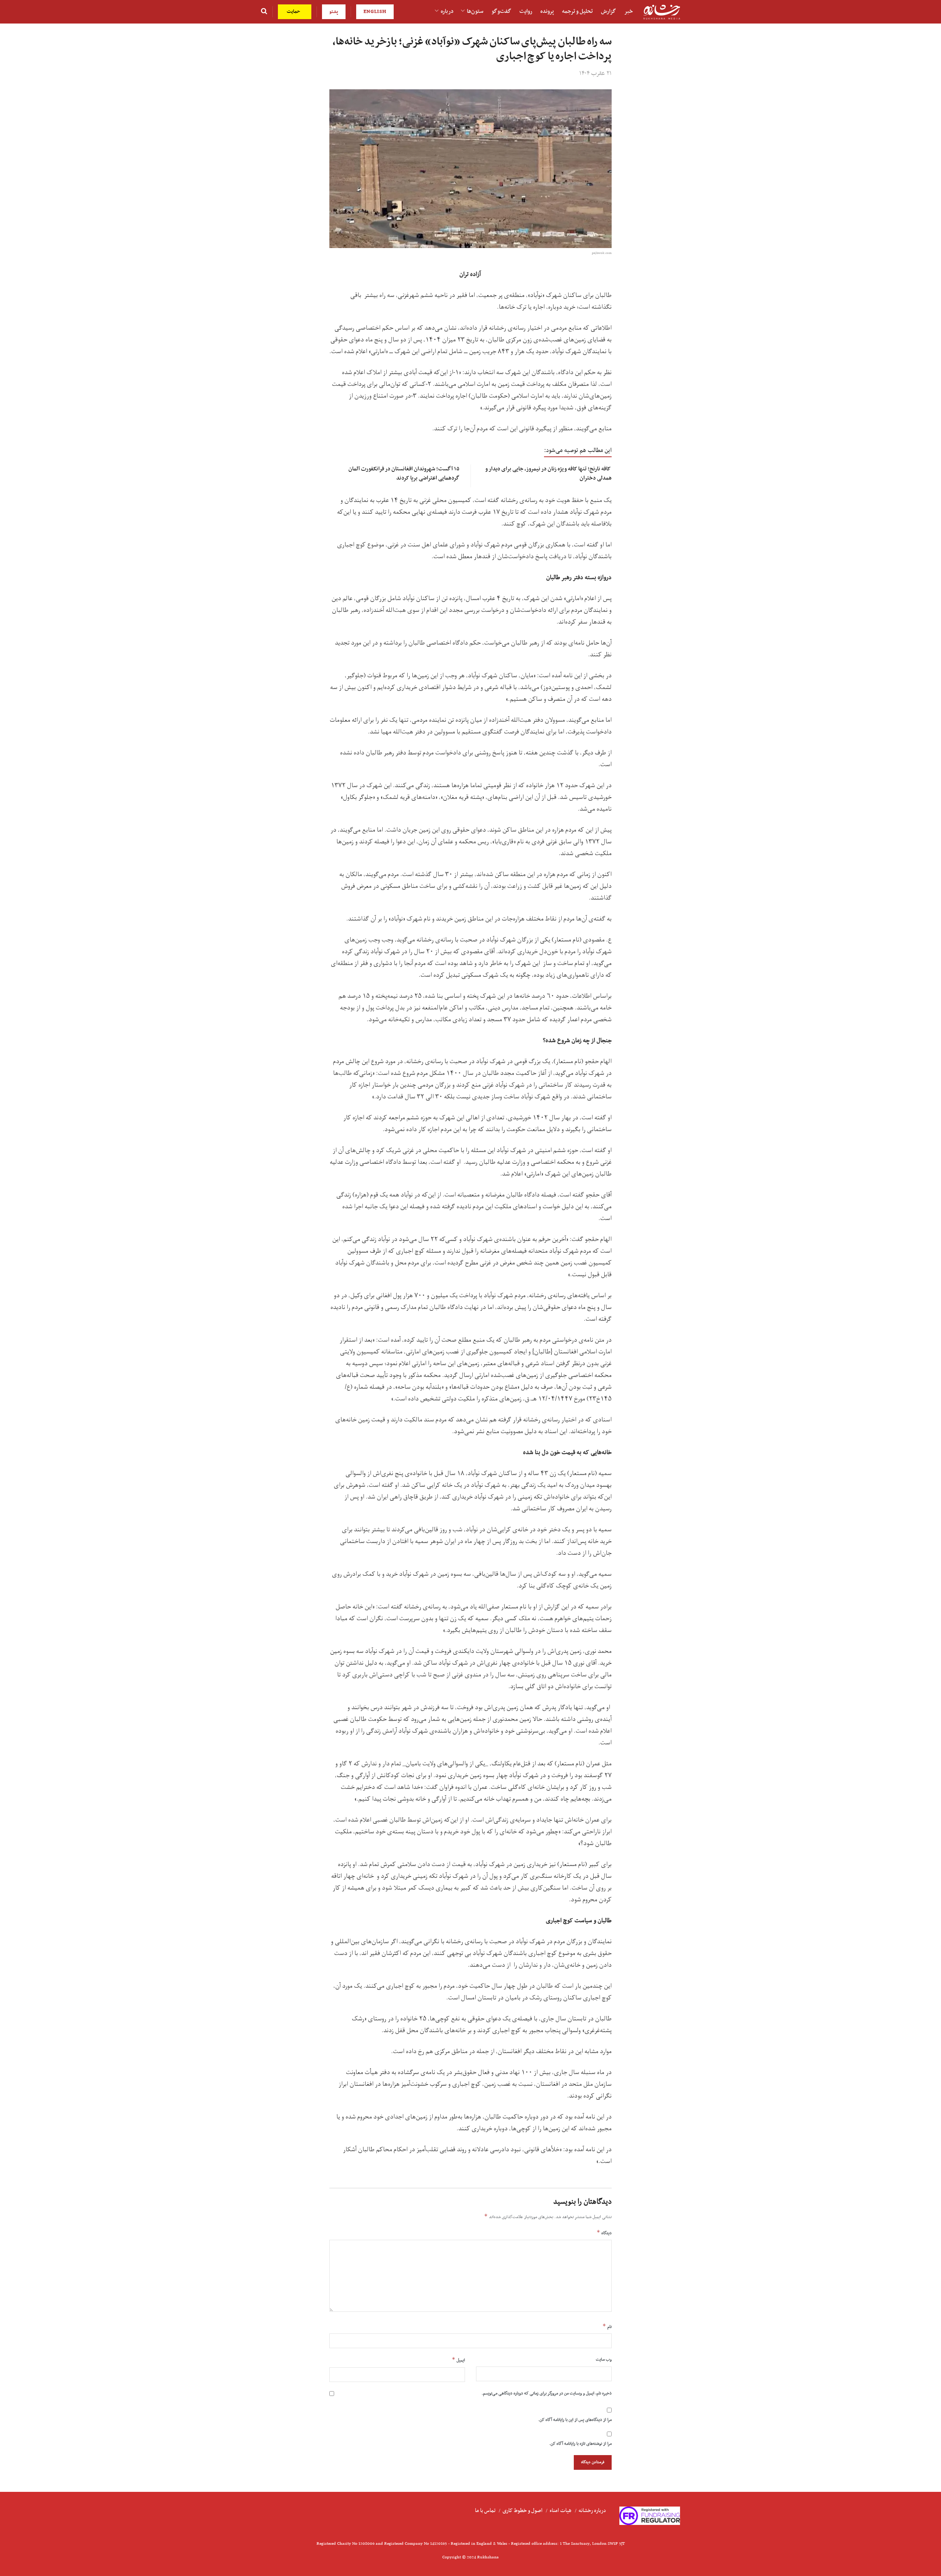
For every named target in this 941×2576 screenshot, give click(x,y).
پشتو (334, 12)
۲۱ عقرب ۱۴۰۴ (595, 73)
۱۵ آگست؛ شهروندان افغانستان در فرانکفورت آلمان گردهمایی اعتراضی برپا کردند (404, 473)
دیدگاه (604, 2233)
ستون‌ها (475, 11)
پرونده (547, 11)
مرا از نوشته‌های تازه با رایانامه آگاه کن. (580, 2444)
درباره (447, 11)
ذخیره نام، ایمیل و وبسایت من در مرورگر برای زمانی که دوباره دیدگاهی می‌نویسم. (547, 2393)
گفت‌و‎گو (501, 11)
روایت (526, 11)
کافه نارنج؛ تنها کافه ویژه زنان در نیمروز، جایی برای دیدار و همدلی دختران (549, 473)
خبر (629, 11)
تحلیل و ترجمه (577, 11)
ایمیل (458, 2360)
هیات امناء (561, 2511)
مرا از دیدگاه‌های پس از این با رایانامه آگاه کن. (575, 2420)
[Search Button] (264, 12)
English (375, 12)
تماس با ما (485, 2511)
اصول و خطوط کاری (523, 2511)
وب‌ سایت (604, 2360)
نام (607, 2326)
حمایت (294, 12)
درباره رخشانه (592, 2511)
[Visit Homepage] (662, 12)
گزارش (609, 11)
